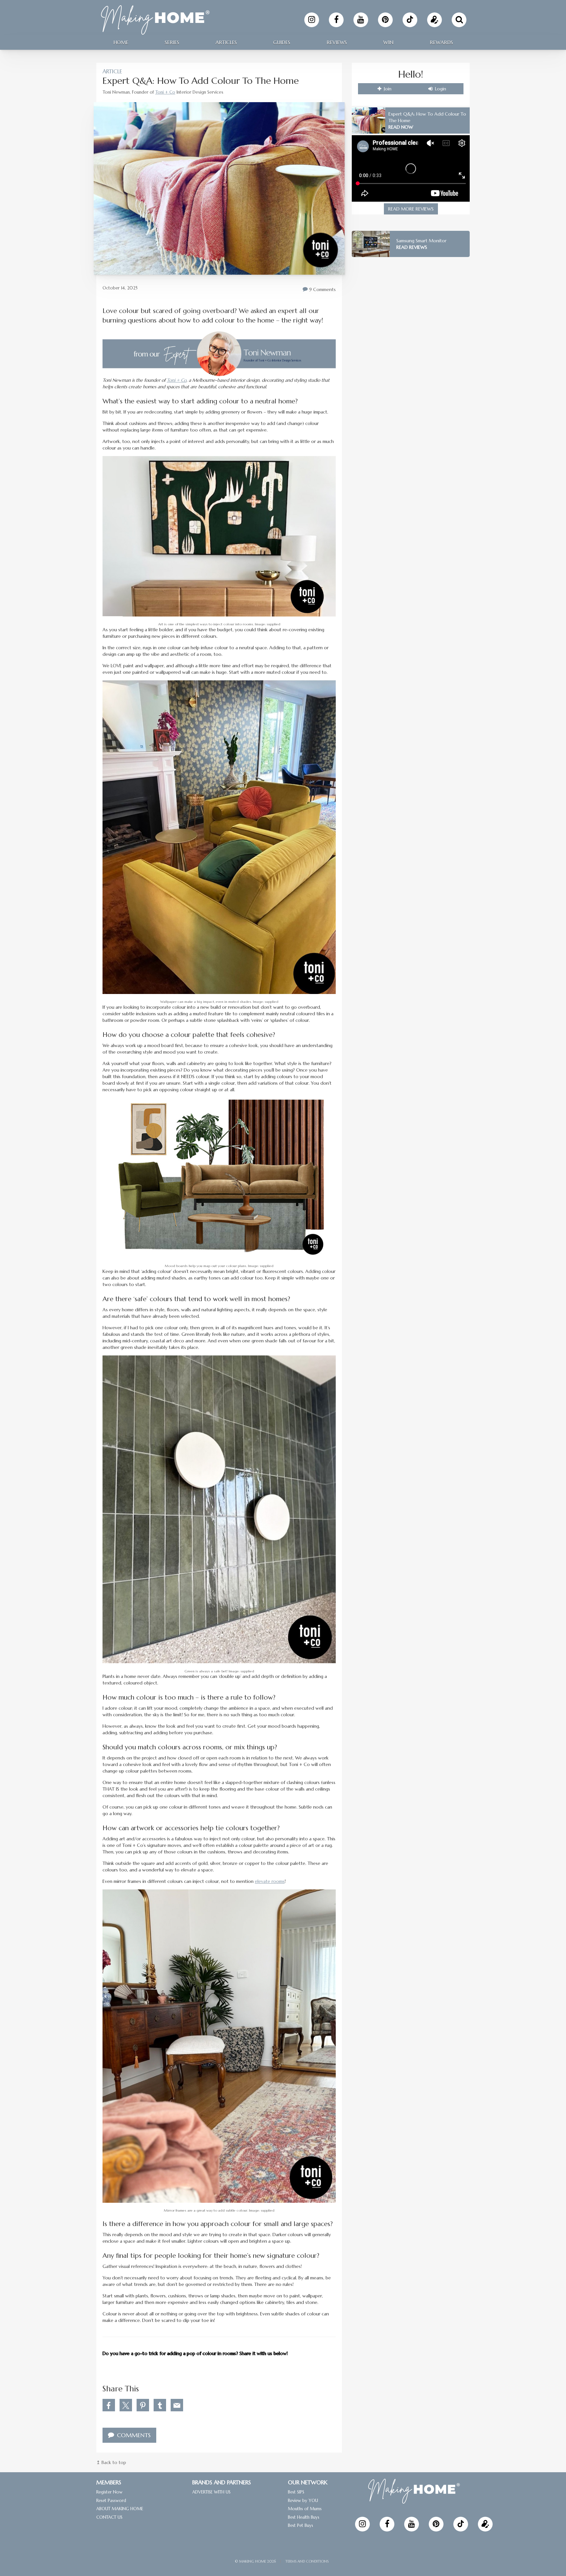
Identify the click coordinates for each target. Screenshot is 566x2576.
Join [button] (387, 89)
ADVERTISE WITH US (211, 2492)
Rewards (441, 42)
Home (121, 42)
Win (388, 42)
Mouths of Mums (305, 2509)
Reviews (337, 42)
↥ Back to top (111, 2462)
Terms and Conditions (307, 2561)
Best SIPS (296, 2492)
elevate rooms (270, 1881)
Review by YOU (303, 2501)
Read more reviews (411, 209)
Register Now (109, 2492)
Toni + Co (165, 92)
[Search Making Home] (459, 20)
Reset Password (111, 2501)
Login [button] (440, 89)
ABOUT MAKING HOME (120, 2509)
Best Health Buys (304, 2517)
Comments (133, 2435)
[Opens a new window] (312, 20)
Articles (226, 42)
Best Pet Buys (301, 2525)
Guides (282, 42)
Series (172, 42)
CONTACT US (109, 2517)
